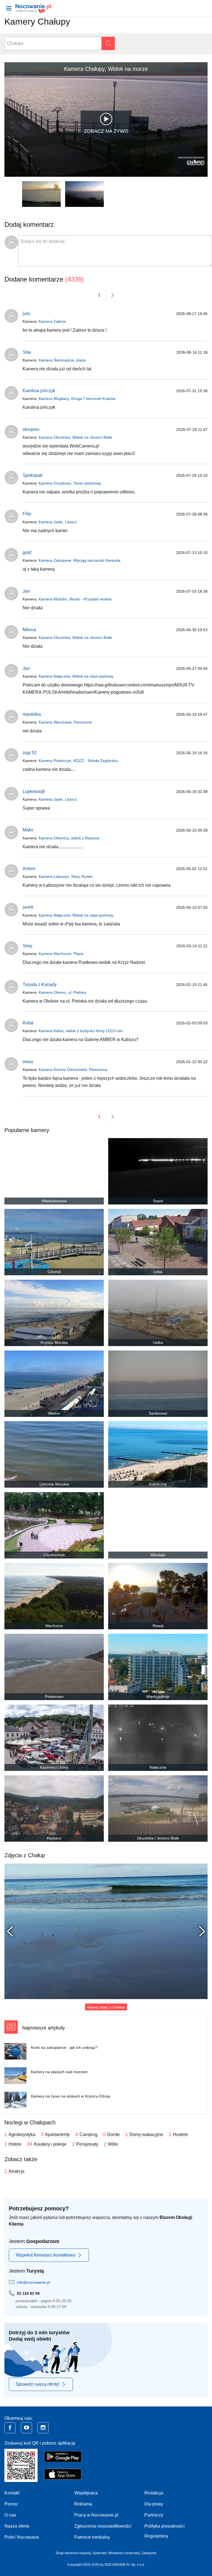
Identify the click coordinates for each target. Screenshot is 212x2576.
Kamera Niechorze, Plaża (61, 954)
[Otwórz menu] (9, 8)
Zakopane (149, 2553)
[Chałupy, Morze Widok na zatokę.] (106, 1931)
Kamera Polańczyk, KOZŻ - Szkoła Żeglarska (78, 761)
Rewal (158, 1626)
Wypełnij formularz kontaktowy (46, 2255)
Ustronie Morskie (54, 1484)
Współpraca (86, 2493)
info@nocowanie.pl (33, 2282)
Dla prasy (154, 2504)
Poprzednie (13, 1931)
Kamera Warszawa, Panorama (65, 722)
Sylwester (99, 2553)
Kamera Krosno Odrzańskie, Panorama (73, 1070)
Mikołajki (158, 1555)
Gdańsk (54, 1272)
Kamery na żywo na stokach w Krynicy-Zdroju (71, 2096)
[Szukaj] (108, 43)
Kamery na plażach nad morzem (59, 2072)
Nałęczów (158, 1767)
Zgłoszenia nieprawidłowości (103, 2526)
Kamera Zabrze (52, 321)
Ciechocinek (54, 1555)
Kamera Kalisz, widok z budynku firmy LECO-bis (81, 1031)
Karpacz (54, 1838)
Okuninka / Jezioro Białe (158, 1838)
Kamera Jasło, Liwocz (58, 522)
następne (113, 295)
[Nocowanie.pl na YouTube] (26, 2428)
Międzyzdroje (158, 1696)
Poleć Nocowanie (22, 2537)
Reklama (83, 2504)
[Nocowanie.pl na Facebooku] (10, 2428)
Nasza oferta (17, 2526)
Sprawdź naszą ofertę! (38, 2384)
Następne (199, 1931)
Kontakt (12, 2493)
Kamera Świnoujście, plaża (62, 360)
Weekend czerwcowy (124, 2553)
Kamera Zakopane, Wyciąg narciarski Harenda (79, 560)
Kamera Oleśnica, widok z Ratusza (69, 838)
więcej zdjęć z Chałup (106, 2007)
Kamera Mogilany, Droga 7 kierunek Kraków (77, 399)
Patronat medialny (92, 2537)
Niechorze (54, 1626)
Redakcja (154, 2493)
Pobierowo (54, 1696)
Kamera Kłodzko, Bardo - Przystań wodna (75, 599)
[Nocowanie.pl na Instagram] (43, 2428)
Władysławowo (54, 1201)
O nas (10, 2515)
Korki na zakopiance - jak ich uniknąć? (64, 2047)
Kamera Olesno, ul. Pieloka (62, 992)
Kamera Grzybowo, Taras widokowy (70, 483)
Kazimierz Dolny (54, 1767)
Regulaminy (156, 2536)
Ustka (158, 1342)
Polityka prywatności (165, 2526)
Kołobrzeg (158, 1484)
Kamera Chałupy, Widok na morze (106, 69)
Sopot (158, 1201)
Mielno (54, 1413)
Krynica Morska (54, 1342)
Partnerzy (154, 2515)
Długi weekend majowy (73, 2553)
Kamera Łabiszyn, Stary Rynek (66, 876)
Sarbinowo (158, 1413)
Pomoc (11, 2504)
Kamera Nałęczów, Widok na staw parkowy (76, 676)
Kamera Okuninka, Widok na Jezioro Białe (75, 437)
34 (47, 2144)
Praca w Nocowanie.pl (96, 2515)
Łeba (158, 1272)
